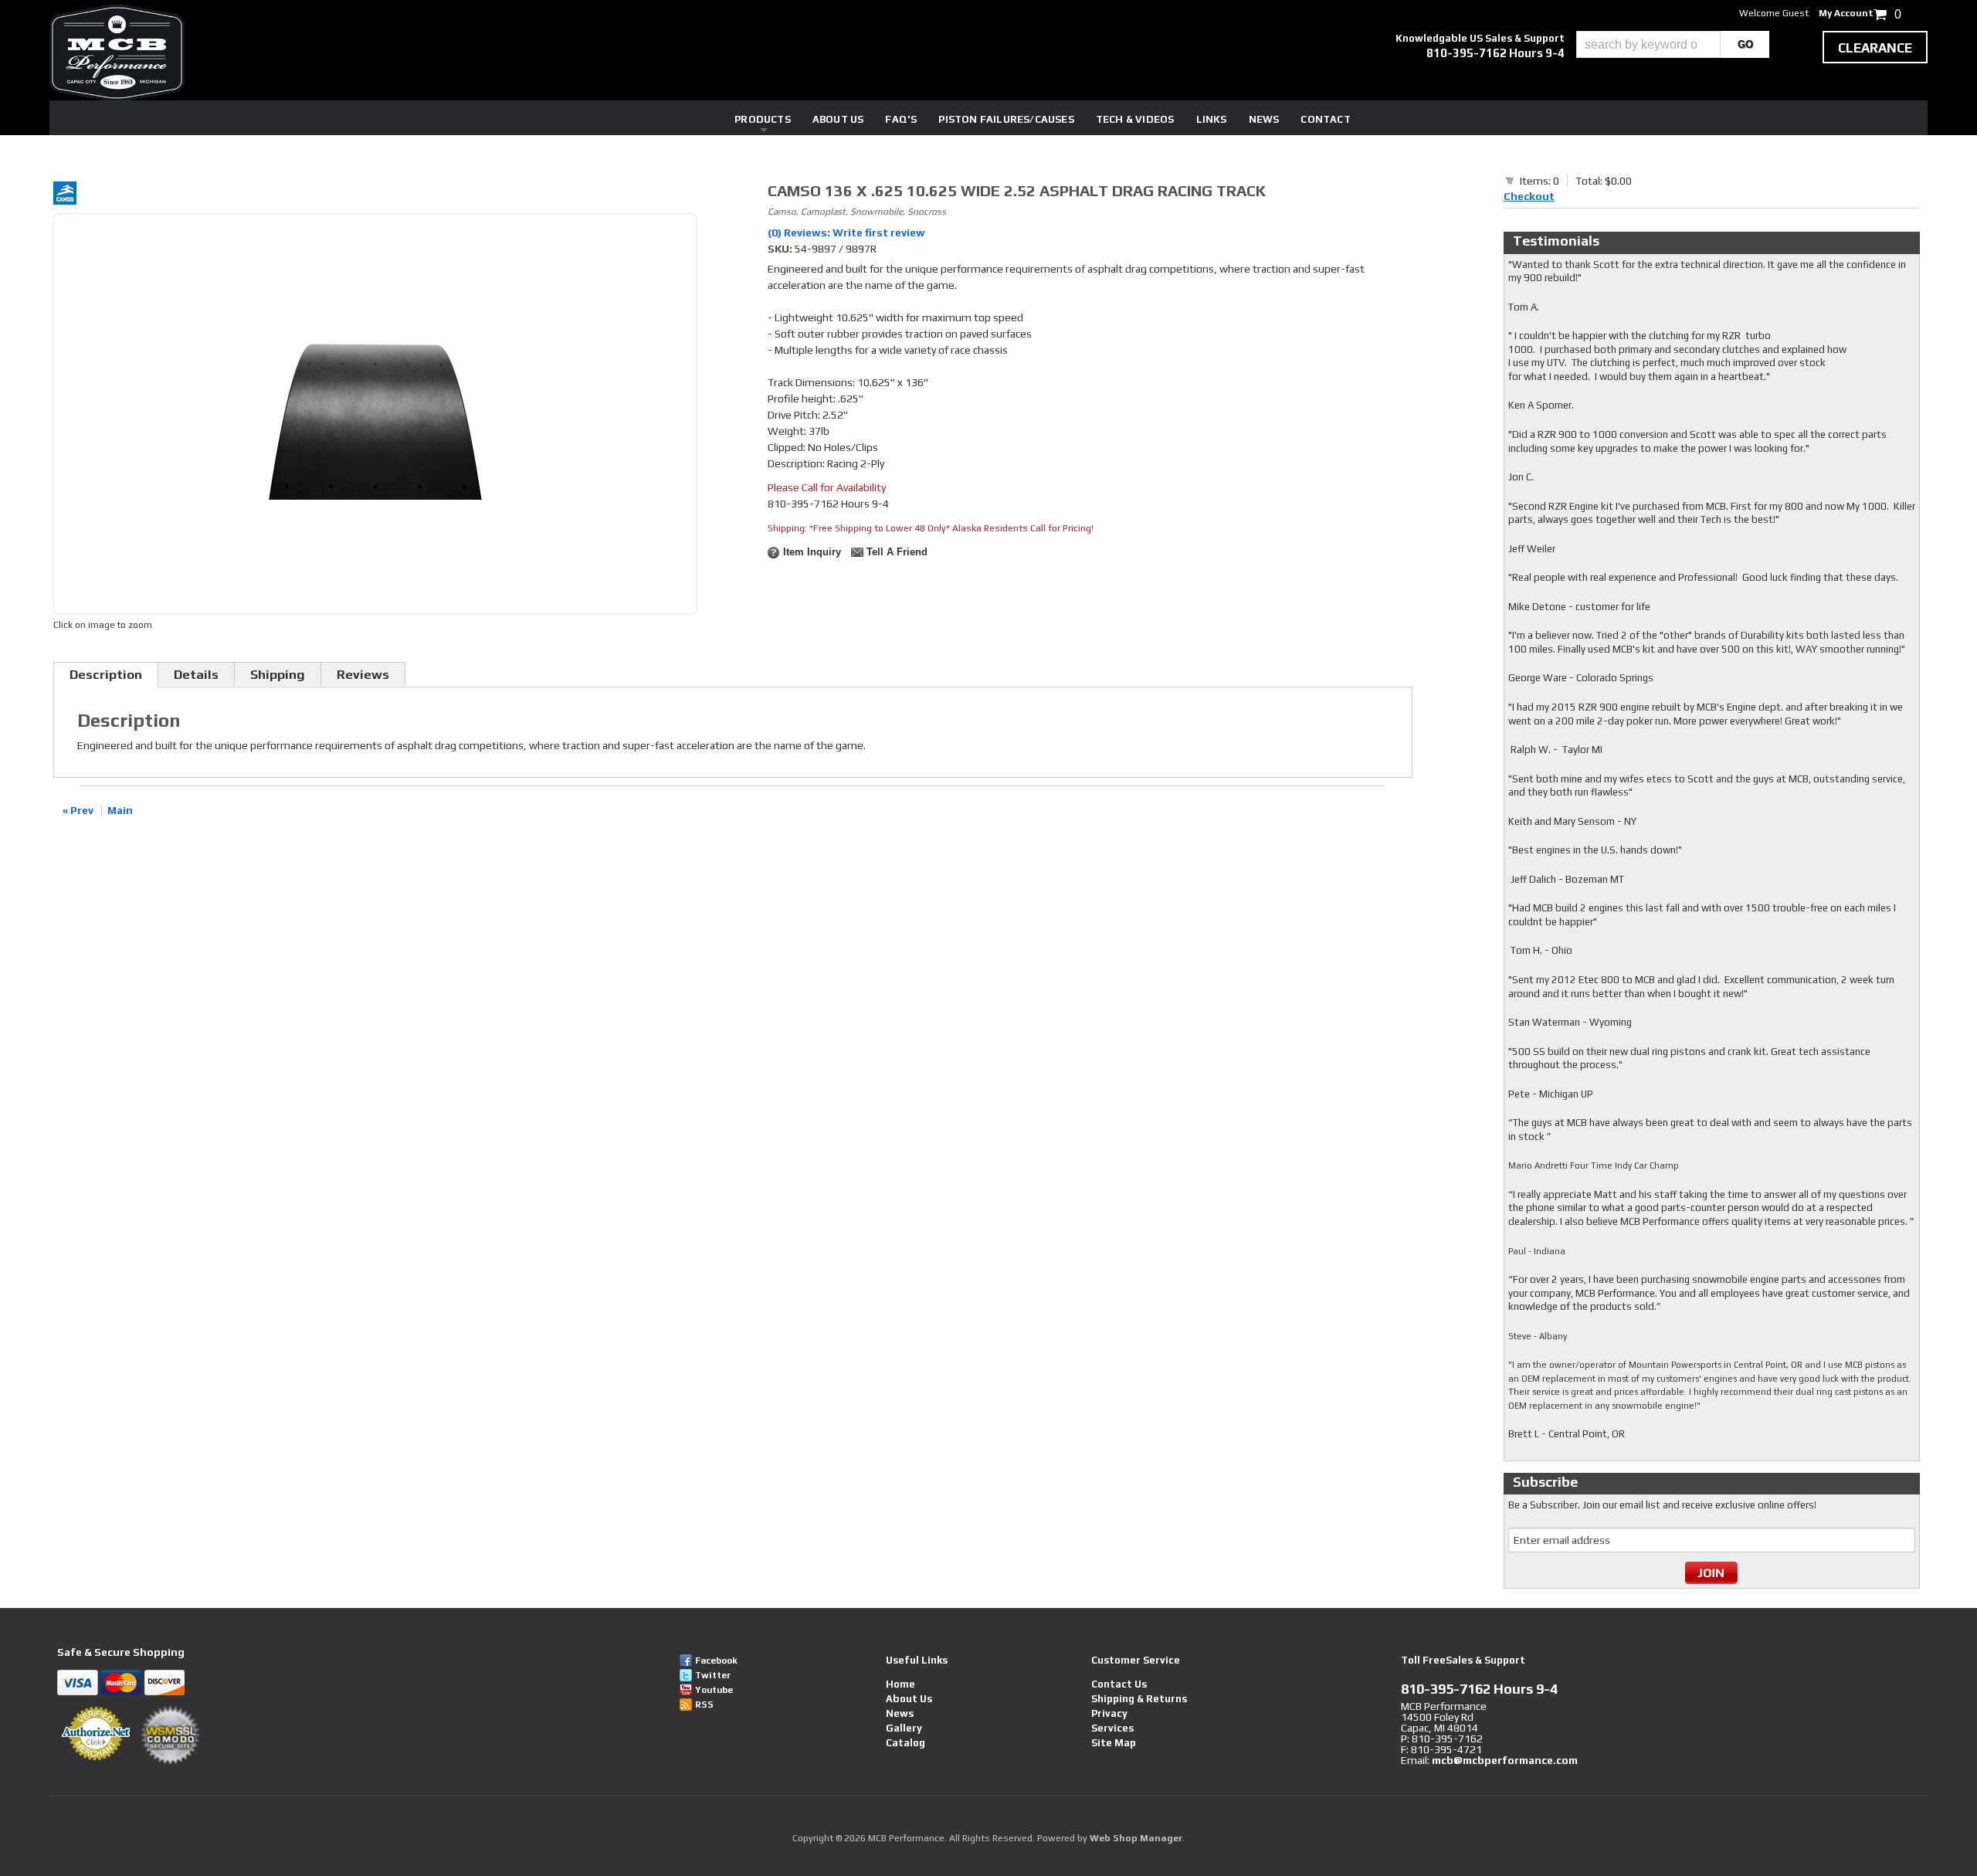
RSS (704, 1705)
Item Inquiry (812, 552)
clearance (1875, 48)
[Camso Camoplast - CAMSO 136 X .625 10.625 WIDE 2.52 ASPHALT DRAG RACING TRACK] (375, 195)
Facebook (716, 1661)
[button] (1673, 44)
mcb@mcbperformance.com (1505, 1760)
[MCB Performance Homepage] (117, 53)
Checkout (1529, 196)
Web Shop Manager (1136, 1838)
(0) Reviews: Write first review (846, 232)
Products (763, 119)
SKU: (781, 249)
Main (120, 810)
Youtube (714, 1690)
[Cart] (1510, 180)
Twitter (713, 1675)
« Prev (78, 810)
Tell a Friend (897, 552)
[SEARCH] (1745, 44)
